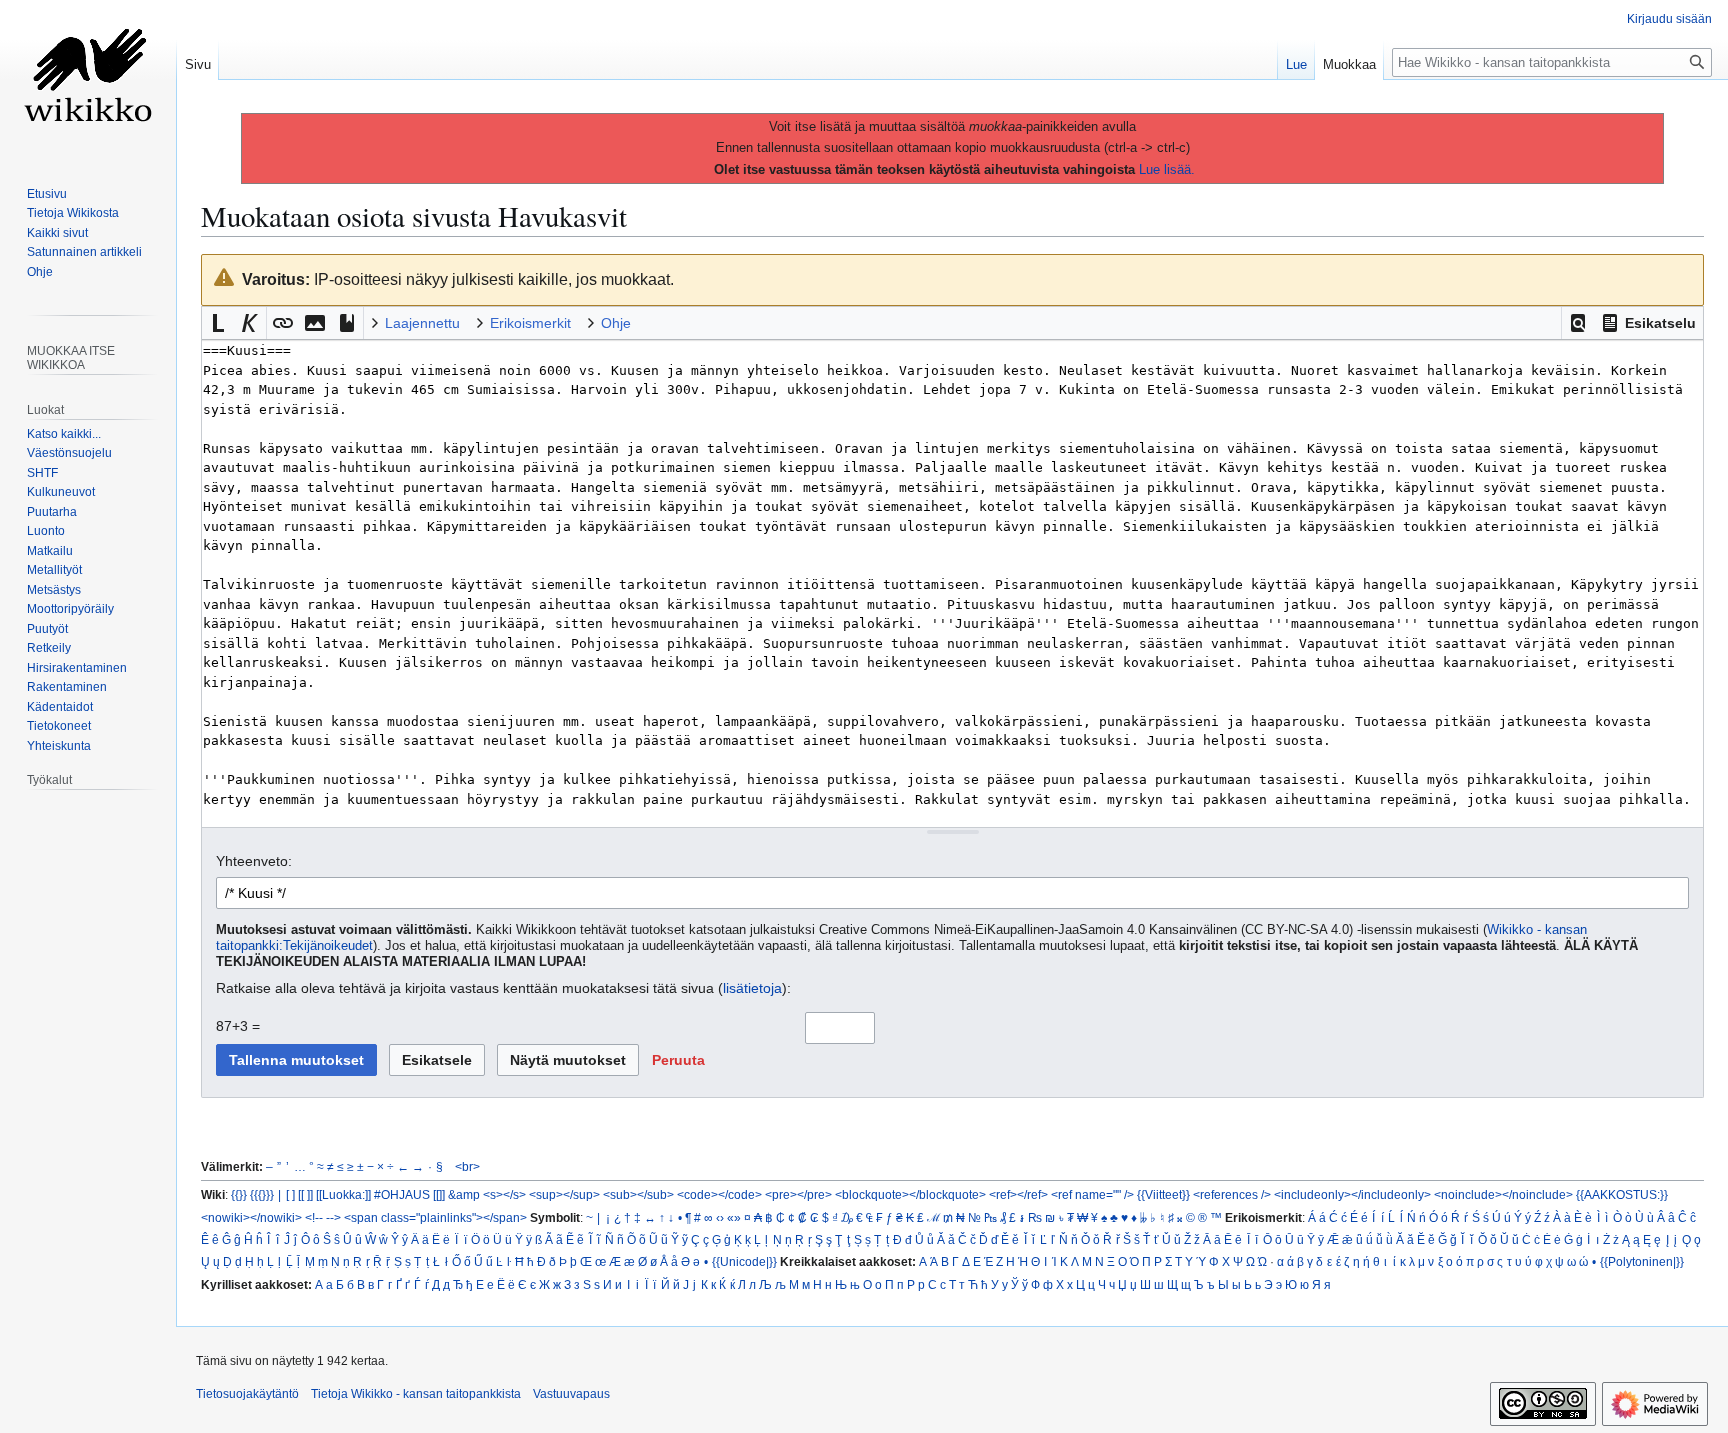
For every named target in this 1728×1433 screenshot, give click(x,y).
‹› (720, 1217)
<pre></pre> (798, 1194)
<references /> (1232, 1194)
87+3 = (238, 1026)
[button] (1578, 323)
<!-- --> (323, 1217)
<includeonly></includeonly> (1352, 1194)
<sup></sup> (564, 1194)
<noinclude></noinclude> (1503, 1194)
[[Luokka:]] (343, 1194)
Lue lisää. (1167, 169)
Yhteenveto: (254, 861)
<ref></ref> (1018, 1194)
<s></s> (504, 1194)
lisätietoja (752, 988)
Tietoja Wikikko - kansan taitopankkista (416, 1394)
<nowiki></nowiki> (251, 1217)
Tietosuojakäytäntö (247, 1394)
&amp (464, 1194)
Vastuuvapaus (571, 1394)
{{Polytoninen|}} (1642, 1261)
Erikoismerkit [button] (530, 323)
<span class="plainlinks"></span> (435, 1217)
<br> (467, 1166)
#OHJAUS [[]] (409, 1194)
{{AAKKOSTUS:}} (1622, 1194)
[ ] (290, 1194)
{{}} (239, 1194)
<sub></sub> (638, 1194)
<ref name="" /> (1092, 1194)
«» (734, 1217)
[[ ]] (305, 1194)
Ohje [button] (616, 323)
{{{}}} (262, 1194)
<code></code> (719, 1194)
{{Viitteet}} (1163, 1194)
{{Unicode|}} (744, 1261)
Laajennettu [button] (422, 323)
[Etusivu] (88, 80)
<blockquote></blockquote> (910, 1194)
